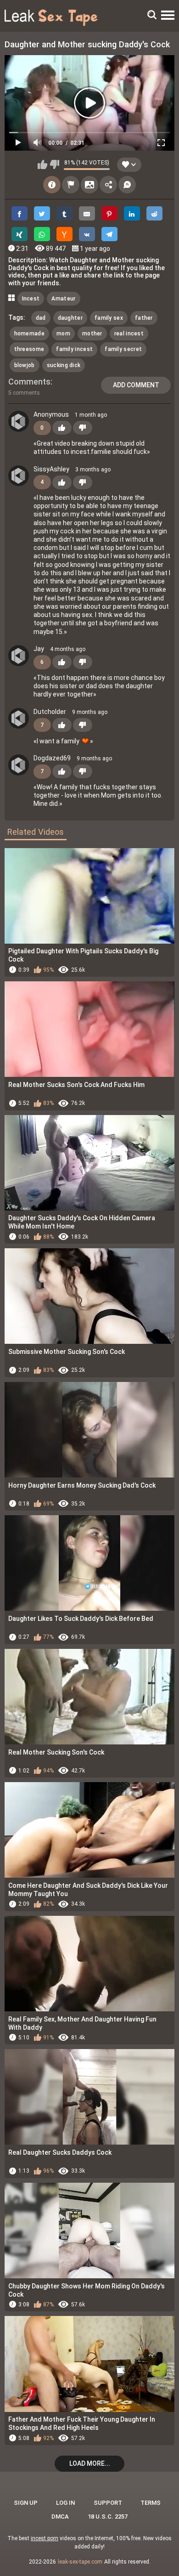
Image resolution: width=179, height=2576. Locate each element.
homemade (29, 334)
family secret (123, 349)
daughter (70, 318)
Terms (151, 2503)
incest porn (45, 2538)
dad (41, 318)
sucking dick (64, 365)
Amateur (63, 299)
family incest (74, 349)
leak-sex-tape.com (80, 2562)
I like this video (42, 164)
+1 (62, 428)
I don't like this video (54, 164)
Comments (29, 382)
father (144, 318)
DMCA (60, 2517)
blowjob (25, 365)
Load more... (90, 2463)
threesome (29, 349)
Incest (31, 299)
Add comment (136, 385)
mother (92, 334)
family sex (109, 318)
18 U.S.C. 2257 (108, 2517)
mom (63, 334)
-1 (83, 428)
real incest (129, 334)
